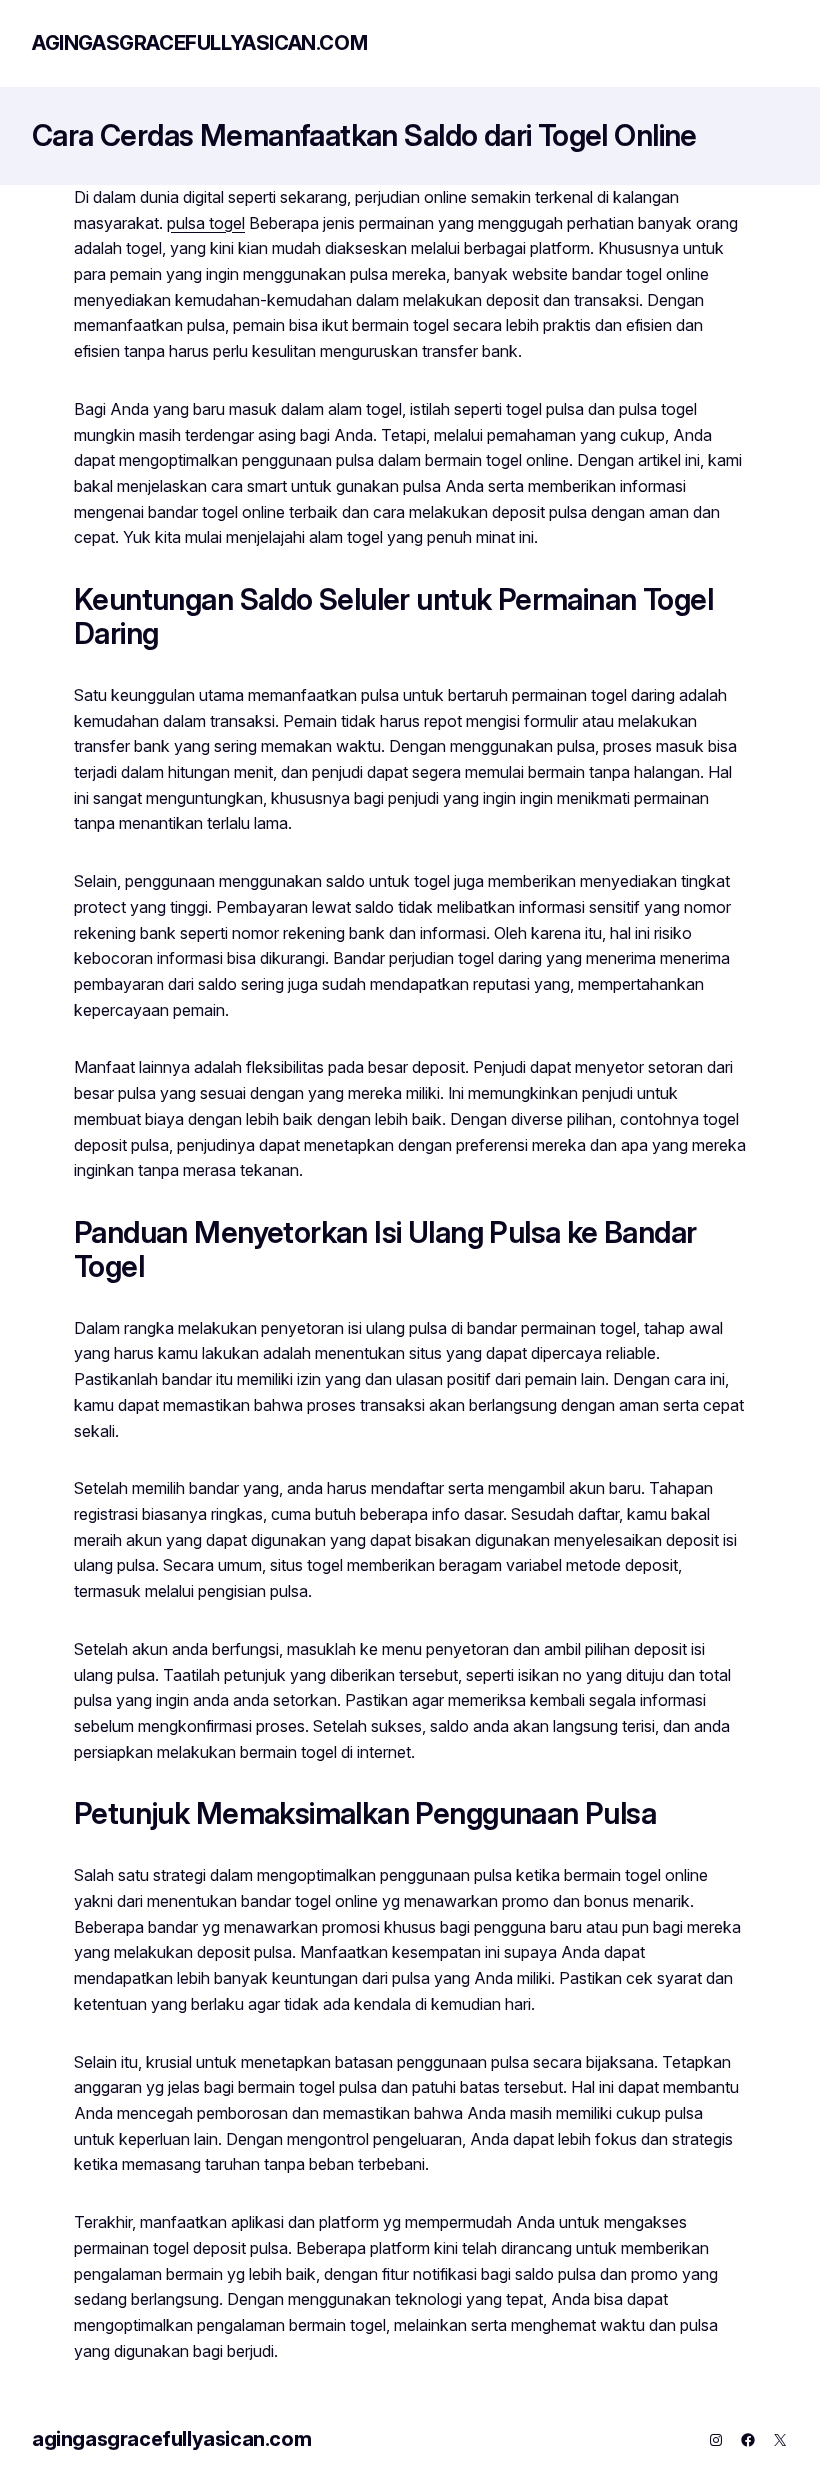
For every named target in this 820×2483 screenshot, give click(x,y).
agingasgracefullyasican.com (199, 43)
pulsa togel (206, 223)
